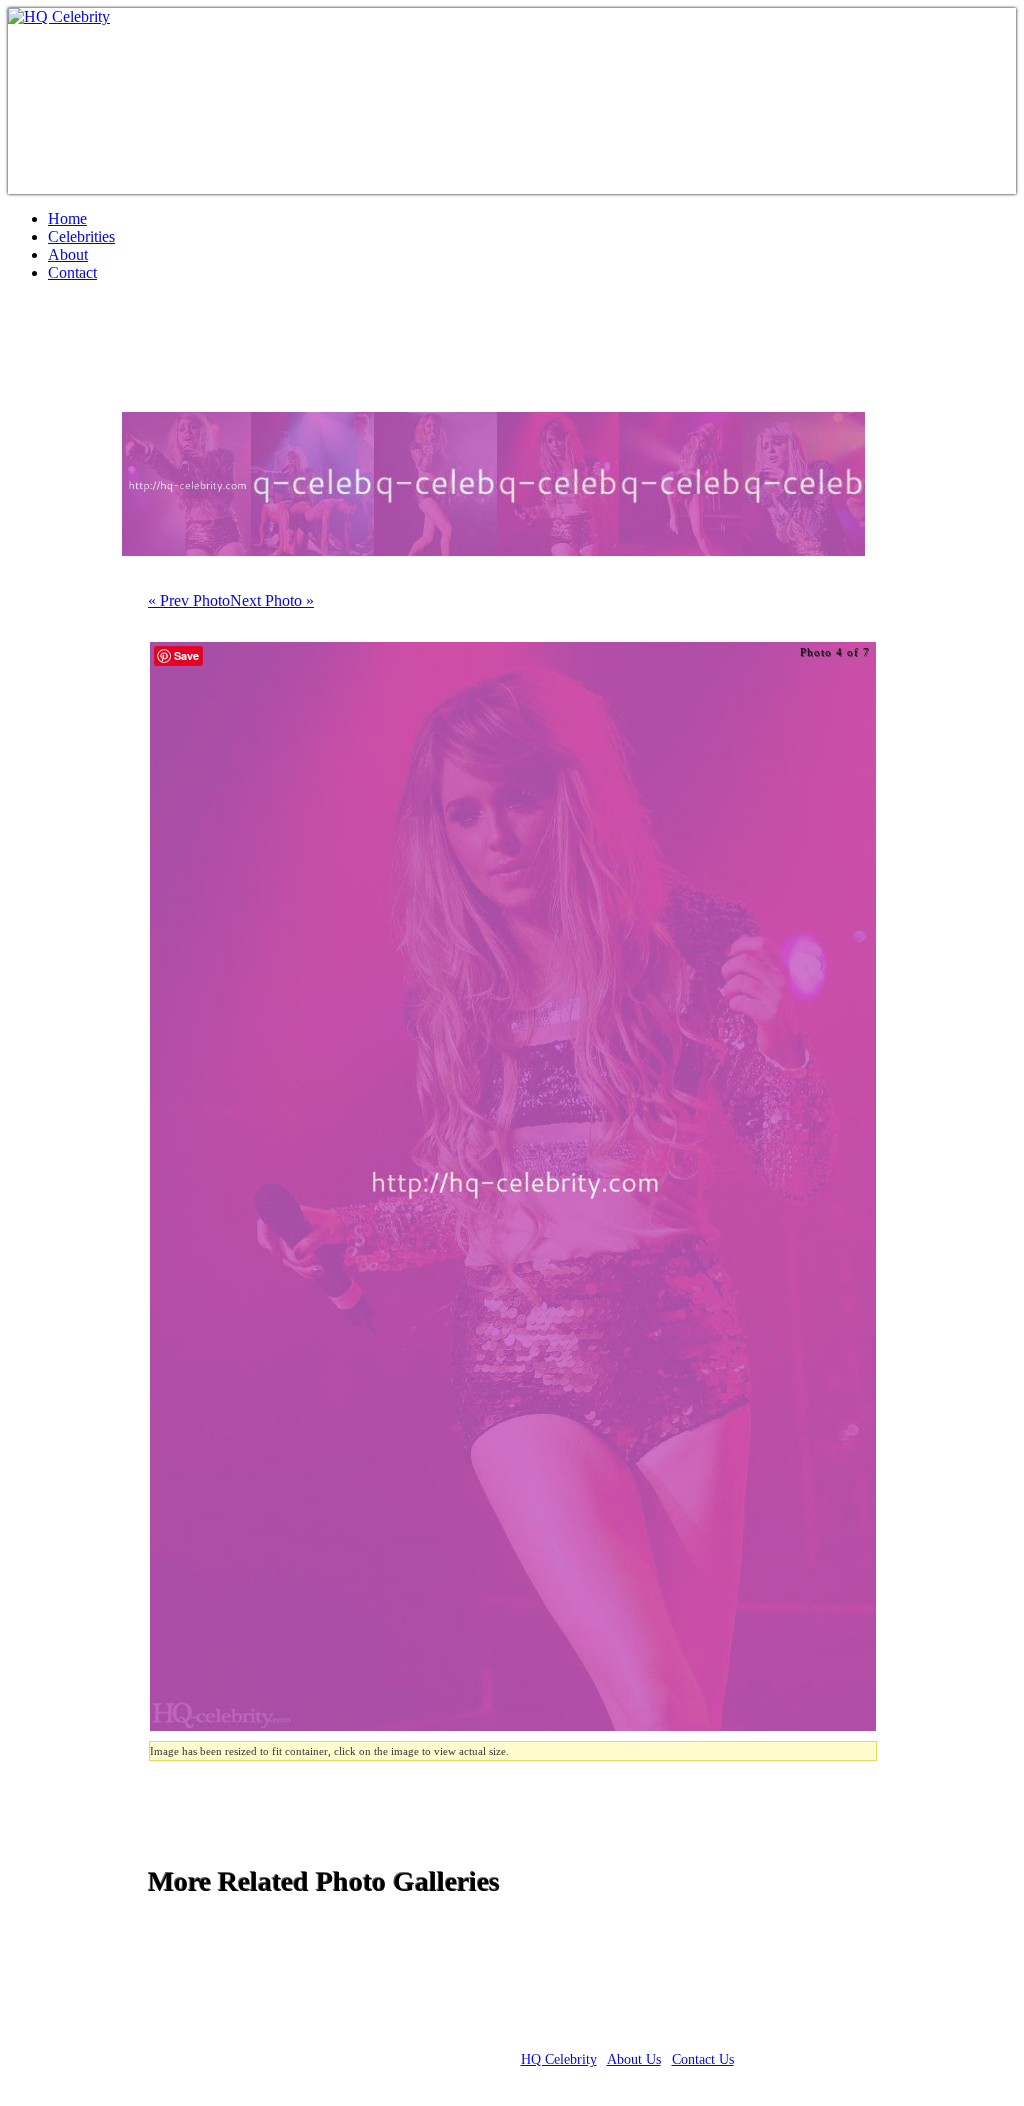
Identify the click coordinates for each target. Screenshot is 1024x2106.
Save (186, 655)
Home (67, 218)
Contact (72, 272)
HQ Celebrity (559, 2059)
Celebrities (81, 236)
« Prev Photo (189, 600)
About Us (634, 2059)
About (68, 254)
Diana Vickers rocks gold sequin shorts (272, 355)
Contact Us (703, 2059)
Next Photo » (272, 600)
